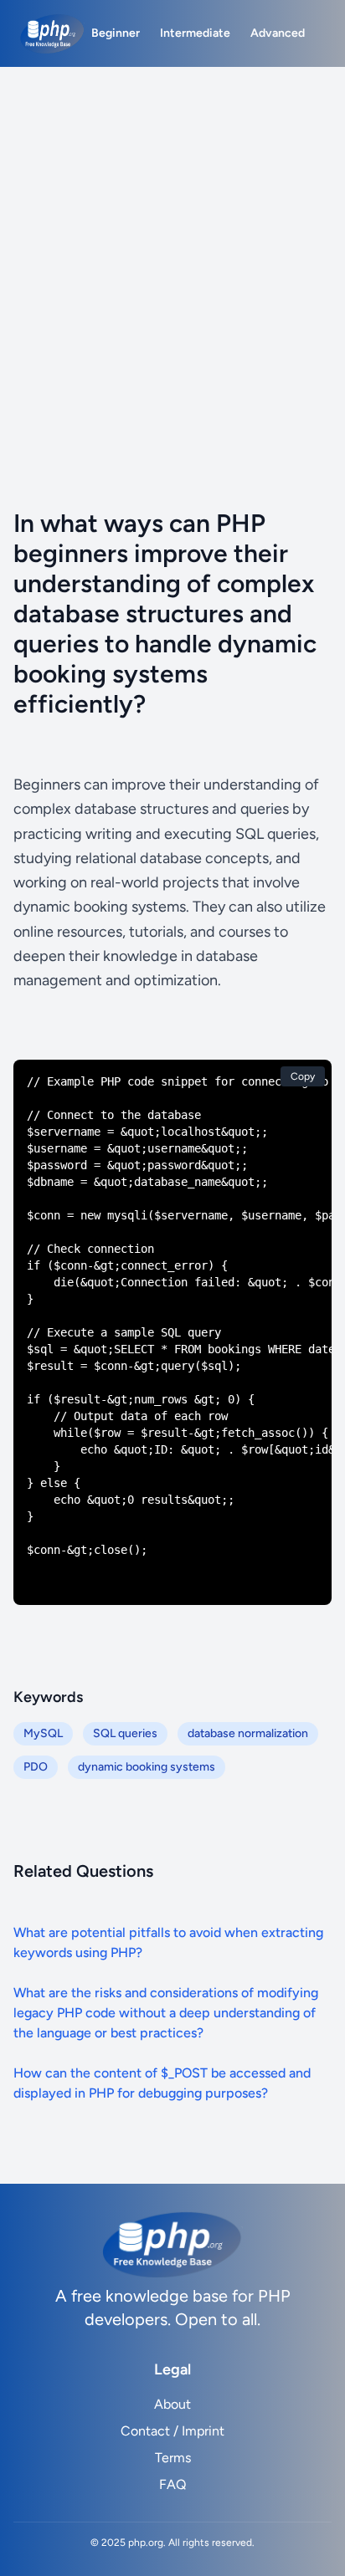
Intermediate (195, 33)
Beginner (116, 33)
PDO (36, 1767)
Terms (173, 2458)
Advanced (278, 33)
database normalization (248, 1733)
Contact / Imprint (172, 2431)
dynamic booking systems (147, 1767)
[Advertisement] (172, 248)
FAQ (172, 2484)
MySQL (43, 1733)
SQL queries (125, 1733)
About (172, 2404)
